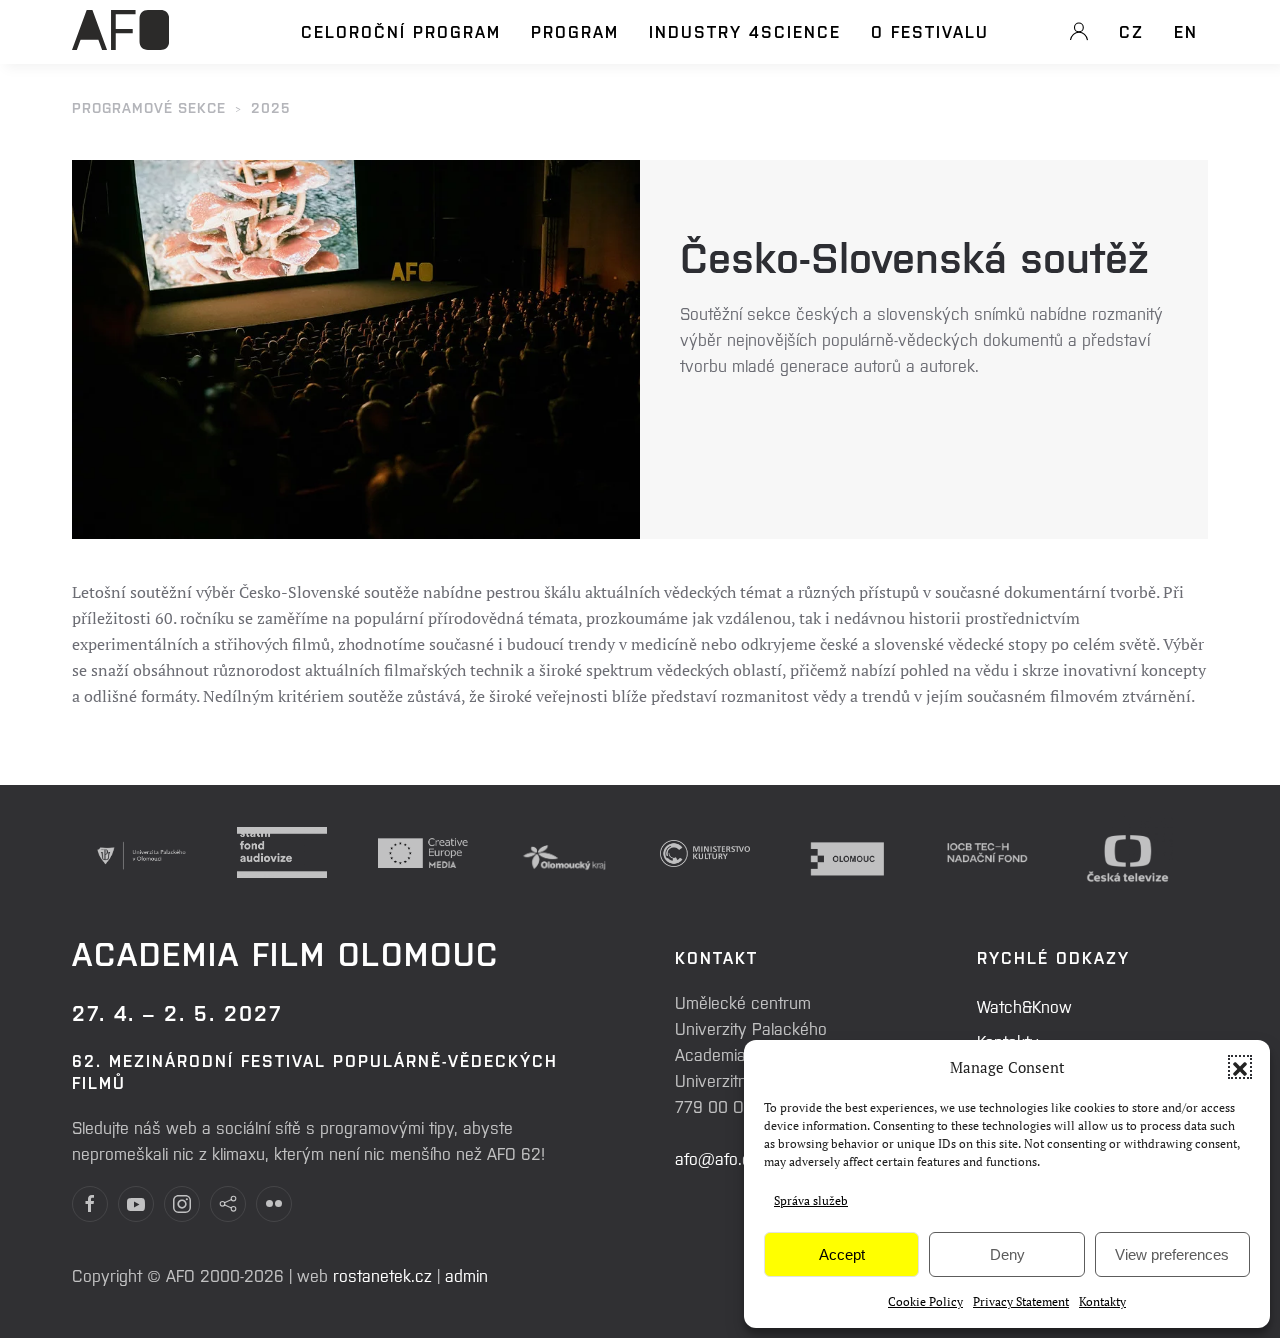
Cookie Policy (925, 1301)
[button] (1240, 1067)
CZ (1131, 31)
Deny (1007, 1254)
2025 (271, 107)
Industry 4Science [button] (745, 31)
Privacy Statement (1021, 1301)
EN (1186, 31)
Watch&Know (1024, 1006)
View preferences (1172, 1254)
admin (466, 1275)
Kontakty (1102, 1301)
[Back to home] (120, 41)
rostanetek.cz (382, 1275)
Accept (842, 1254)
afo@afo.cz (717, 1158)
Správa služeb (811, 1200)
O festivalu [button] (930, 31)
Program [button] (575, 31)
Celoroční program (401, 31)
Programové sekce (149, 107)
